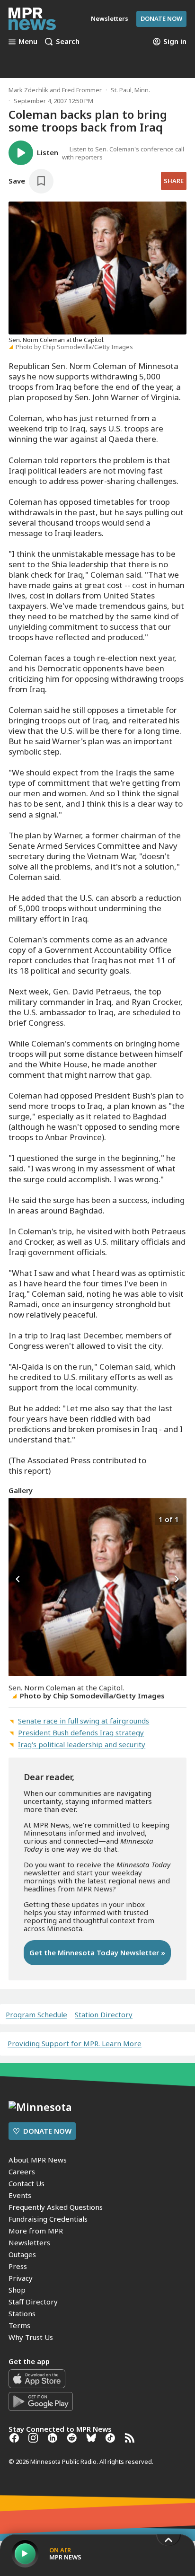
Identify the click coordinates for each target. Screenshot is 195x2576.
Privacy (21, 2278)
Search (68, 42)
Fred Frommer (82, 90)
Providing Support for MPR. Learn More (75, 2043)
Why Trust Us (31, 2337)
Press (18, 2266)
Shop (17, 2290)
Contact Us (27, 2183)
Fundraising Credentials (48, 2219)
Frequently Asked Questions (56, 2207)
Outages (22, 2254)
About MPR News (38, 2160)
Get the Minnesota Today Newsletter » (97, 1952)
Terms (19, 2325)
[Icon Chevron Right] (177, 1580)
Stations (22, 2313)
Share (174, 181)
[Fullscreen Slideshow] (19, 1518)
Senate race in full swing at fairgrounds (84, 1721)
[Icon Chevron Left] (18, 1580)
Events (20, 2195)
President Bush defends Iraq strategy (81, 1732)
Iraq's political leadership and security (82, 1744)
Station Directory (104, 2015)
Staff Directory (33, 2302)
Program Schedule (36, 2015)
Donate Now (161, 18)
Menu (28, 42)
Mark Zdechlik (28, 90)
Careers (22, 2172)
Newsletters (29, 2242)
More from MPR (36, 2231)
